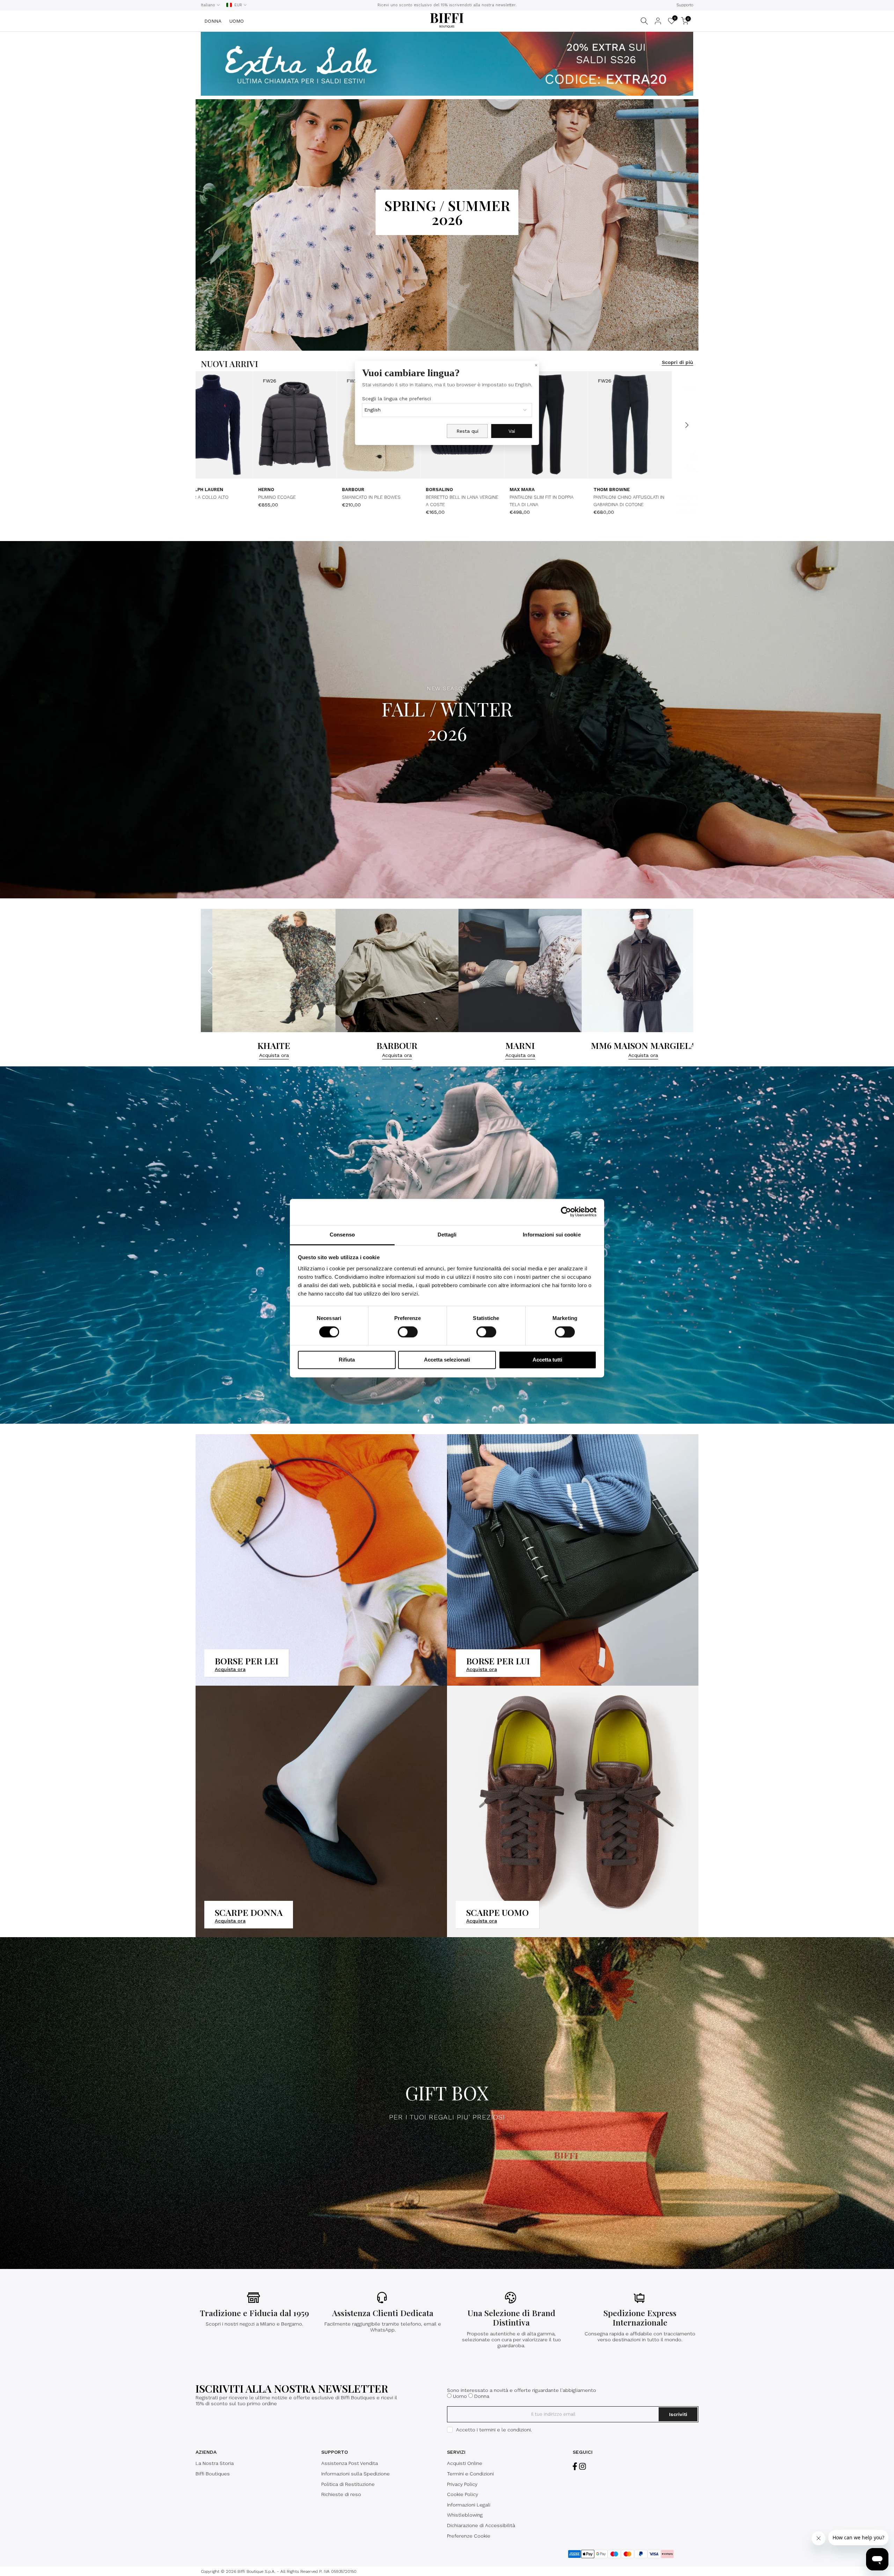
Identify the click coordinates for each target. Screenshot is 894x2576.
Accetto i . (494, 2430)
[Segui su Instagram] (582, 2466)
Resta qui (467, 431)
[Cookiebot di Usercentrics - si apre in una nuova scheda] (566, 1212)
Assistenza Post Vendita (350, 2463)
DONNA (213, 21)
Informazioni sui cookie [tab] (552, 1235)
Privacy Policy (462, 2484)
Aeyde (196, 490)
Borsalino (454, 490)
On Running (539, 490)
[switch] (408, 1332)
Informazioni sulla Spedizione (356, 2474)
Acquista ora (295, 1055)
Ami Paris (368, 490)
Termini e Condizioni (470, 2474)
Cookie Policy (463, 2494)
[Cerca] (644, 21)
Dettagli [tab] (447, 1235)
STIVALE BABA (204, 498)
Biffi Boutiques (213, 2474)
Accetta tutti (547, 1360)
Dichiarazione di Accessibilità (481, 2525)
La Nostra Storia (215, 2463)
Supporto (685, 5)
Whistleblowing (465, 2515)
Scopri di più (677, 362)
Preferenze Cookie (469, 2536)
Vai (512, 431)
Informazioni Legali (469, 2505)
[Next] (686, 425)
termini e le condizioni (505, 2430)
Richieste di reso (341, 2494)
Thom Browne (291, 490)
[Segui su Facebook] (575, 2466)
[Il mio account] (658, 21)
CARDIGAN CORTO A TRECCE (639, 500)
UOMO (237, 21)
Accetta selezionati (447, 1360)
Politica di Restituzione (348, 2484)
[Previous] (208, 425)
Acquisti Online (465, 2463)
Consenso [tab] (342, 1235)
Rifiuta (347, 1360)
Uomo (460, 2396)
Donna (482, 2396)
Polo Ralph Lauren (632, 492)
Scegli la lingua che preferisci (397, 399)
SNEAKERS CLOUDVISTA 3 (552, 498)
